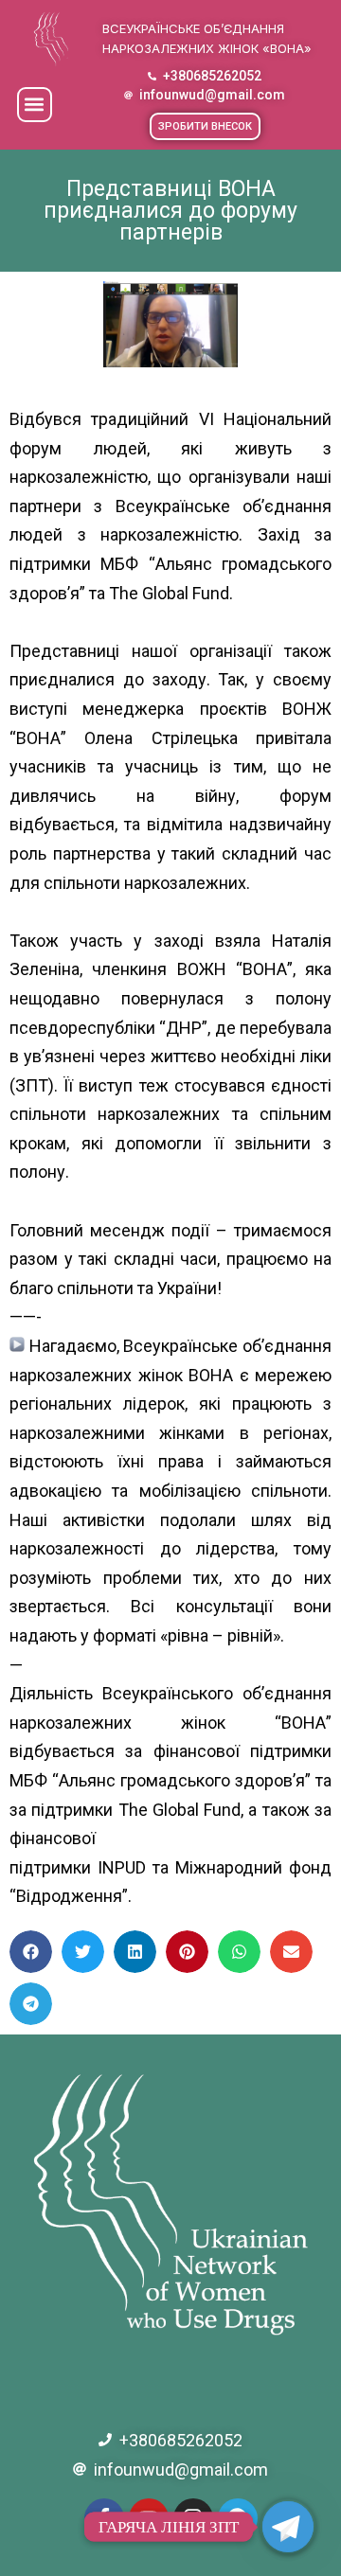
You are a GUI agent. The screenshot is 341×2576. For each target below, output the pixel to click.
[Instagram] (193, 2518)
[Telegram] (238, 2518)
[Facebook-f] (104, 2518)
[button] (35, 105)
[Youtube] (149, 2518)
